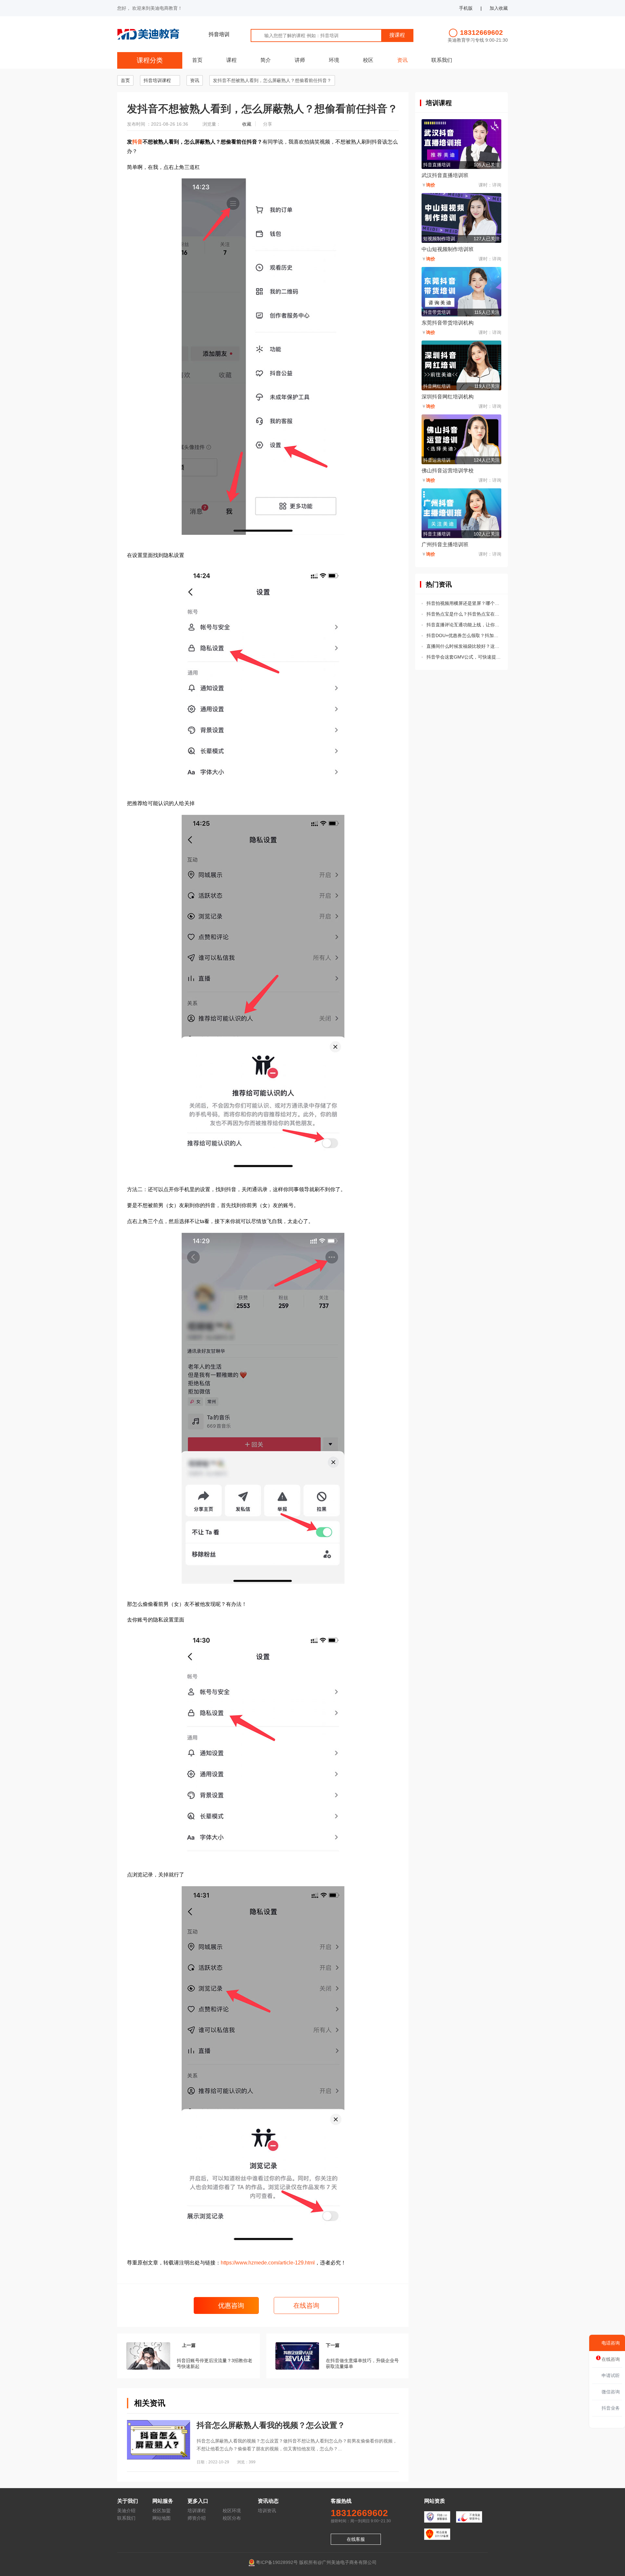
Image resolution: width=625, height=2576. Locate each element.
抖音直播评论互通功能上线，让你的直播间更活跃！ (464, 625)
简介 (266, 60)
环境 (334, 60)
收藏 (247, 124)
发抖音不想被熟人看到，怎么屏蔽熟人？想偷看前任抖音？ (272, 80)
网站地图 (161, 2518)
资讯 (402, 60)
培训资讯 (267, 2511)
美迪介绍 (126, 2511)
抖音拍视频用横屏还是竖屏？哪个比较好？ (464, 603)
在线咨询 (306, 2305)
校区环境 (232, 2511)
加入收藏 (499, 8)
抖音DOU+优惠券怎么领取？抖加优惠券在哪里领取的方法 (464, 635)
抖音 (137, 142)
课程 (231, 60)
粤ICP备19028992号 (277, 2562)
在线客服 (356, 2539)
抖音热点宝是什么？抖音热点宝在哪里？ (464, 614)
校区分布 (232, 2518)
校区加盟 (161, 2511)
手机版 (466, 8)
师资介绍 (197, 2518)
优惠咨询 (230, 2305)
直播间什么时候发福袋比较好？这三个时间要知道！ (464, 646)
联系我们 (442, 60)
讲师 (300, 60)
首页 (197, 60)
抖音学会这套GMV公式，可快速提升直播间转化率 (464, 657)
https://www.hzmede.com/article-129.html (268, 2263)
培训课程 (197, 2511)
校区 (368, 60)
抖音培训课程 (157, 80)
